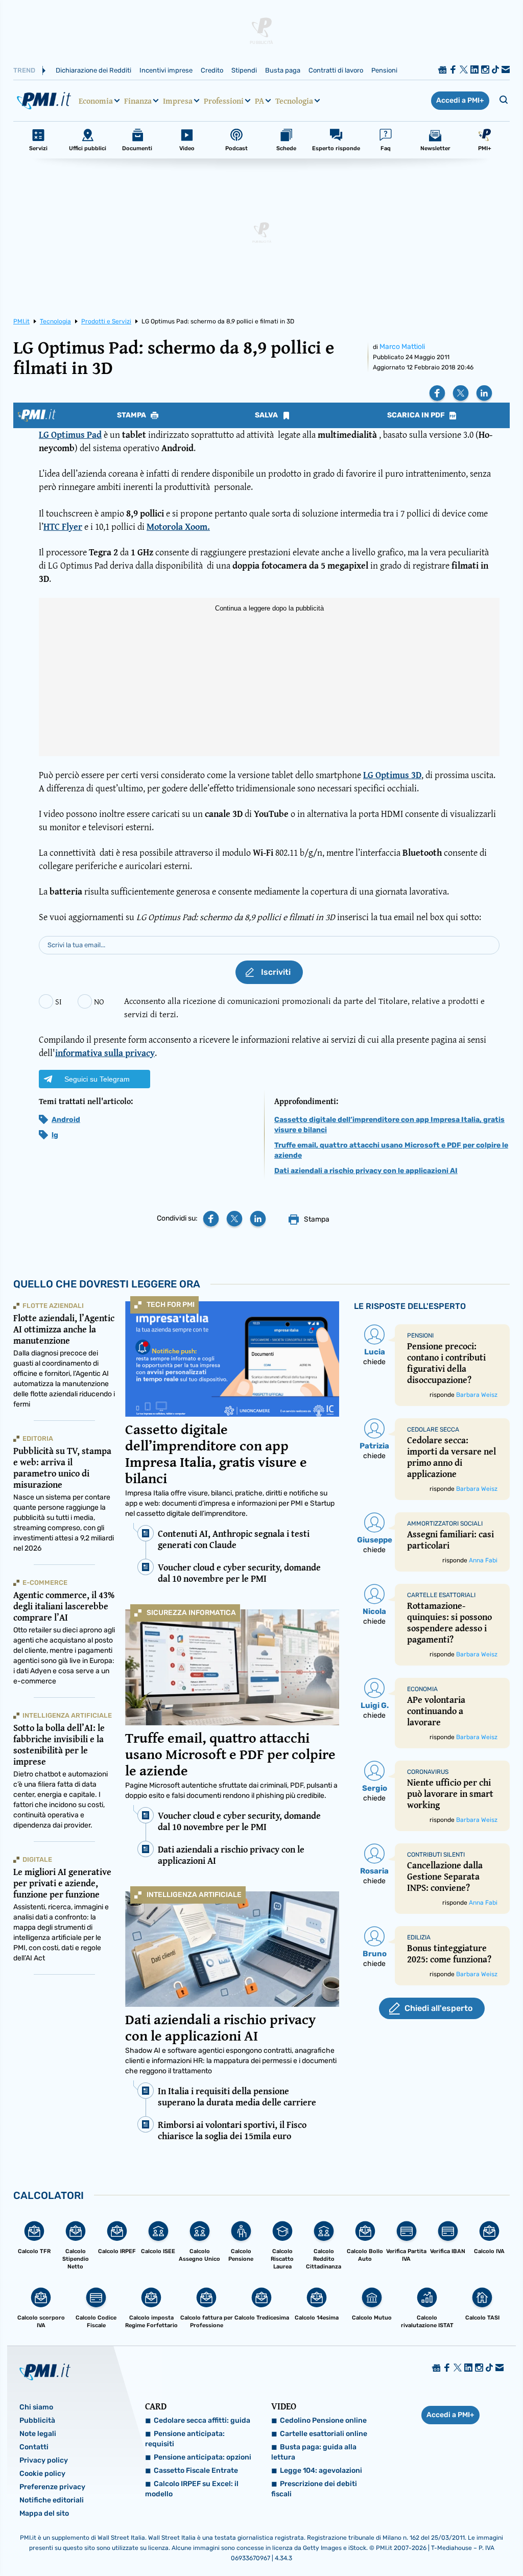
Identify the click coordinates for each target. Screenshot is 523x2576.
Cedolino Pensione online (323, 2420)
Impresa (178, 101)
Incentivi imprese (166, 70)
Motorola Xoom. (178, 526)
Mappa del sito (44, 2513)
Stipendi (244, 70)
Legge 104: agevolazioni (321, 2470)
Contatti (34, 2447)
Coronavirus (428, 1772)
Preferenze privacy (52, 2487)
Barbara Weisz (477, 1395)
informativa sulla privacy (105, 1053)
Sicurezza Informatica (191, 1613)
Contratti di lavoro (336, 70)
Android (66, 1120)
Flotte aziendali (53, 1306)
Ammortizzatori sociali (445, 1524)
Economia (96, 101)
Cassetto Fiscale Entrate (196, 2470)
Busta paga (283, 70)
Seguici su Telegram (97, 1079)
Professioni (224, 101)
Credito (212, 70)
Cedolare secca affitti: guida (202, 2420)
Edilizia (419, 1937)
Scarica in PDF (417, 415)
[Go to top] (445, 2542)
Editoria (38, 1438)
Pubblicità (37, 2420)
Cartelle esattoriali (441, 1595)
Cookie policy (42, 2474)
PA (259, 101)
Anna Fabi (483, 1560)
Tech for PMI (171, 1305)
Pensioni (384, 70)
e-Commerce (45, 1583)
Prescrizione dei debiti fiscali (314, 2489)
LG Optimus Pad (70, 435)
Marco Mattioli (402, 347)
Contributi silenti (436, 1855)
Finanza (138, 101)
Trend (24, 70)
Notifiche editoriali (52, 2500)
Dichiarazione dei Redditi (93, 70)
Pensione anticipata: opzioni (203, 2457)
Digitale (37, 1859)
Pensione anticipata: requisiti (185, 2439)
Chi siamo (36, 2407)
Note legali (38, 2434)
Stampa (132, 415)
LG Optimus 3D (392, 775)
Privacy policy (44, 2460)
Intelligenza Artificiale (194, 1895)
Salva (267, 415)
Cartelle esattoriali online (324, 2434)
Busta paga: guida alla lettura (314, 2452)
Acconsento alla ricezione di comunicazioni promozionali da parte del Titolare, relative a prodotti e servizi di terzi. (304, 1007)
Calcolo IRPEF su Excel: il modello (192, 2489)
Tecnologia (294, 101)
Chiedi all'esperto (438, 2008)
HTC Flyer (63, 526)
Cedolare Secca (433, 1430)
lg (55, 1135)
